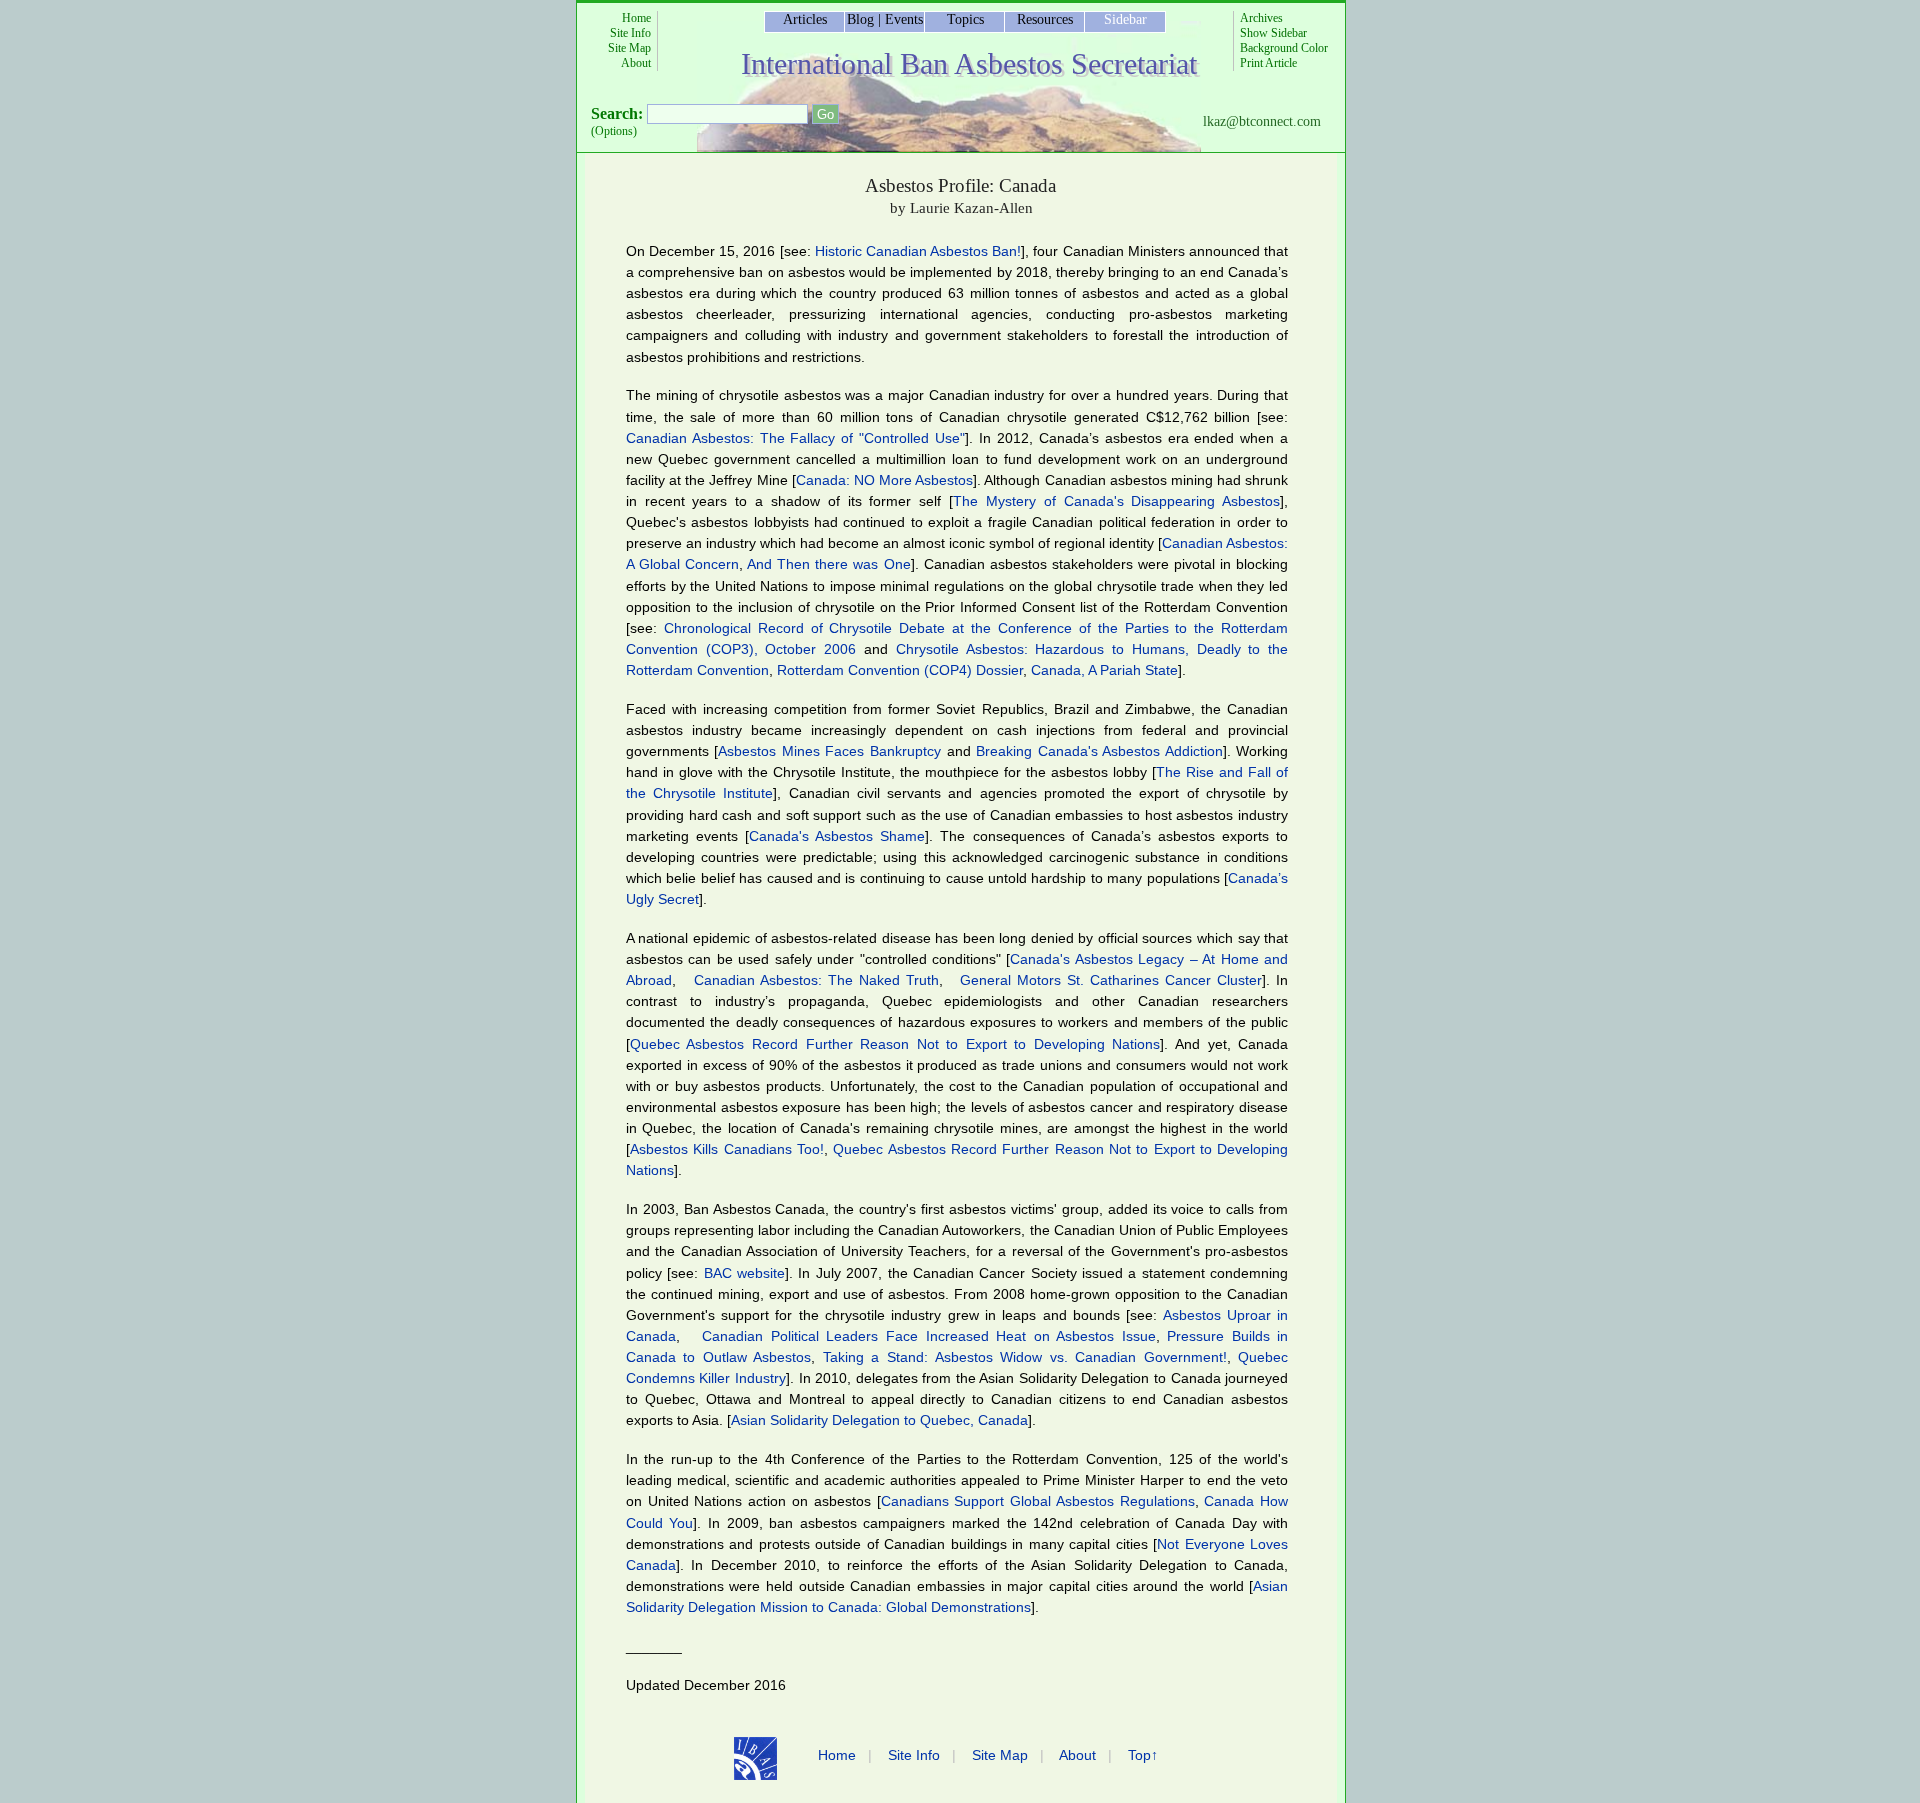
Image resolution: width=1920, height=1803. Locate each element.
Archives (1261, 18)
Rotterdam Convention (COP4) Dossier (900, 670)
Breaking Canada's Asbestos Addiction (1099, 751)
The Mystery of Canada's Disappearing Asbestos (1116, 501)
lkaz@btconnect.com (1262, 121)
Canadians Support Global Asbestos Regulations (1038, 1501)
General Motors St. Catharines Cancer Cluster (1111, 980)
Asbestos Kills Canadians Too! (727, 1149)
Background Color (1284, 48)
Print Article (1268, 63)
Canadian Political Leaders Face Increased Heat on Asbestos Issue (928, 1336)
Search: (617, 113)
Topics (965, 19)
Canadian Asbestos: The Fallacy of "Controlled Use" (795, 438)
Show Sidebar (1273, 33)
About (636, 63)
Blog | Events (885, 19)
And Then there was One (828, 564)
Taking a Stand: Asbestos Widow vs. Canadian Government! (1025, 1357)
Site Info (630, 33)
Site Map (629, 48)
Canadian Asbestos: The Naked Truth (816, 980)
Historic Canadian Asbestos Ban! (918, 251)
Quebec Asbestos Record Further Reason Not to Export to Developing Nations (895, 1044)
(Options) (614, 131)
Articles (805, 19)
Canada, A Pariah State (1104, 670)
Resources (1045, 19)
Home (636, 18)
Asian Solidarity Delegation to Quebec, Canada (879, 1420)
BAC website (744, 1273)
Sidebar (1125, 19)
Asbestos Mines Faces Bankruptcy (829, 751)
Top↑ (1143, 1755)
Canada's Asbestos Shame (837, 836)
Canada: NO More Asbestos (885, 480)
